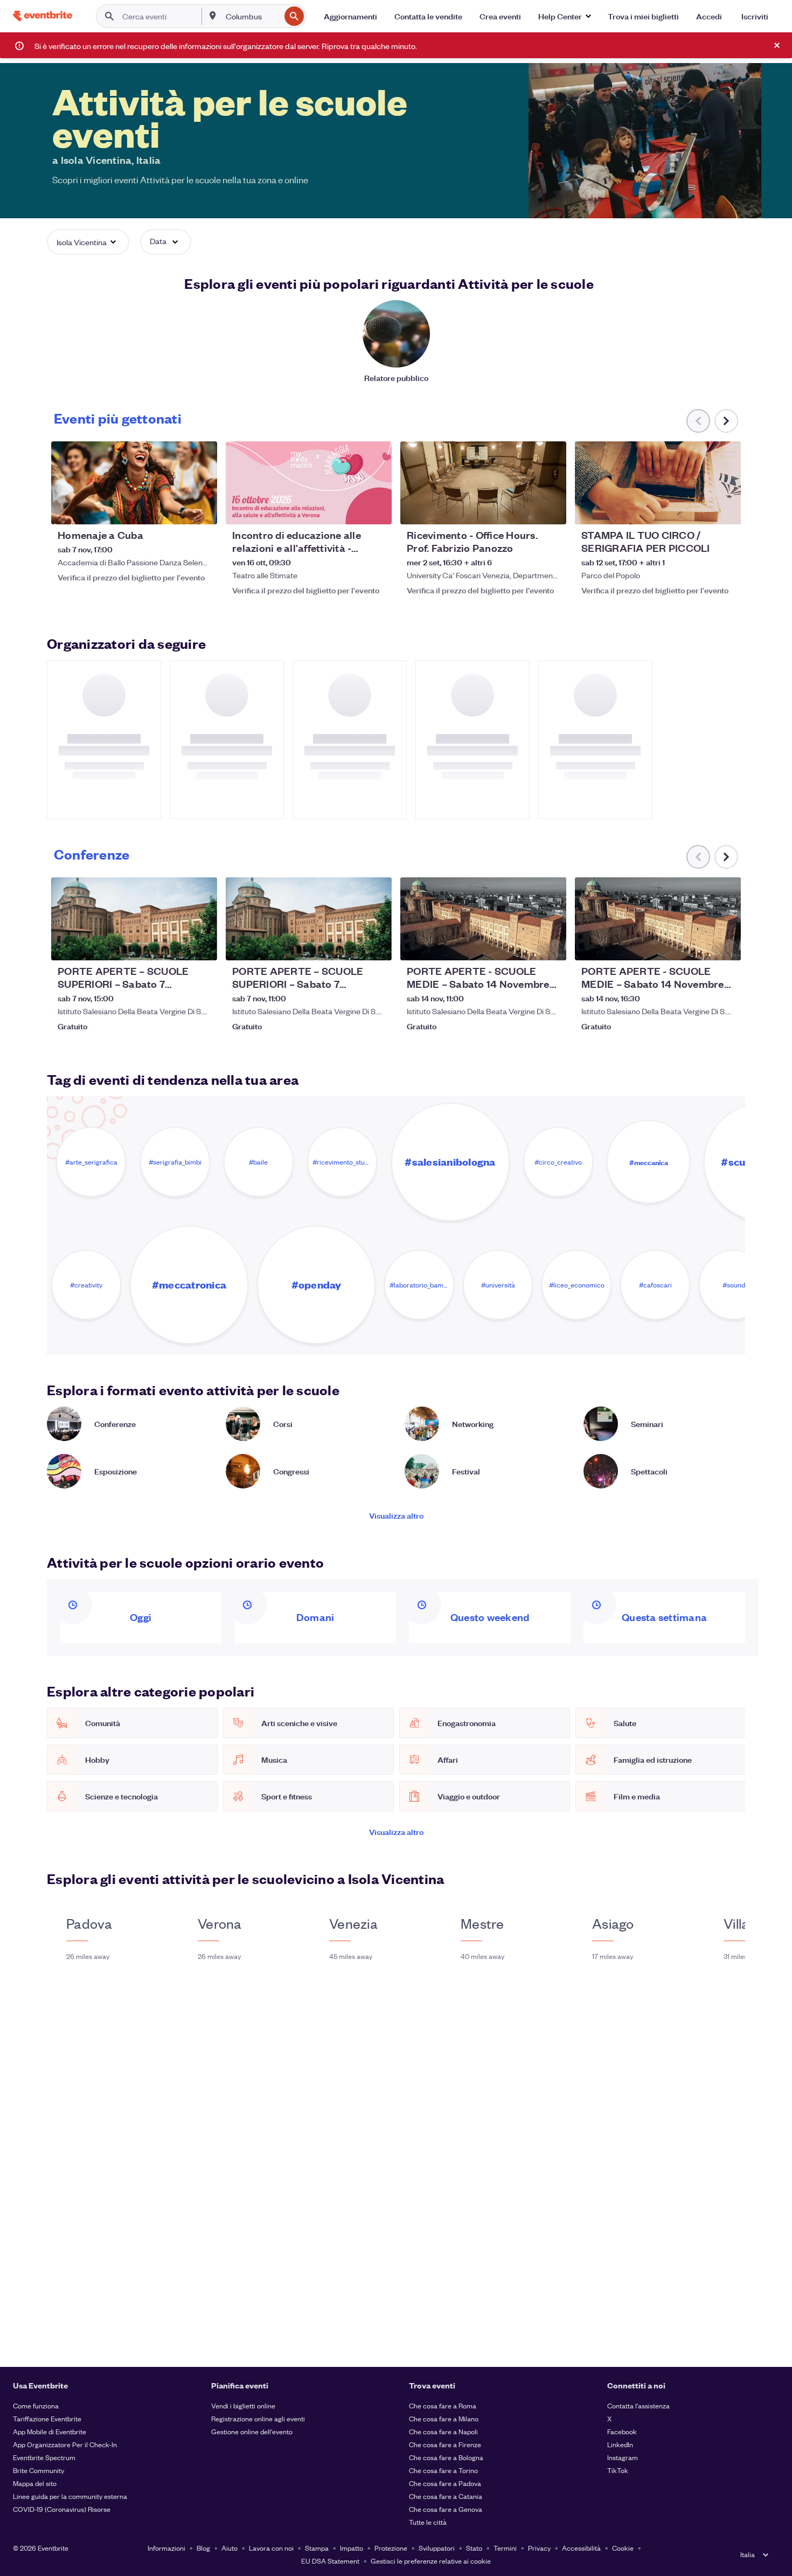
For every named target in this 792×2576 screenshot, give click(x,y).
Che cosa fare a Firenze (445, 2444)
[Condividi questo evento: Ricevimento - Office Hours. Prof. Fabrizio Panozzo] (551, 509)
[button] (564, 16)
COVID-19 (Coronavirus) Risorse (62, 2509)
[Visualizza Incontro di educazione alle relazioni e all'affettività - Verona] (309, 483)
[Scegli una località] (213, 16)
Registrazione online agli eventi (258, 2418)
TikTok (618, 2470)
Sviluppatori (437, 2548)
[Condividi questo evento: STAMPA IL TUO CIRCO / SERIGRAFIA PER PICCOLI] (726, 509)
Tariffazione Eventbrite (47, 2418)
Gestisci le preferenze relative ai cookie (431, 2561)
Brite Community (39, 2470)
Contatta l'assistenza (638, 2405)
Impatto (352, 2548)
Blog (203, 2548)
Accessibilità (581, 2548)
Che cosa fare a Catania (446, 2496)
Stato (474, 2548)
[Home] (43, 16)
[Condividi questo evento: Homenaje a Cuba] (202, 509)
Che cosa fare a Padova (445, 2483)
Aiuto (230, 2548)
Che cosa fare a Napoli (443, 2431)
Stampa (317, 2548)
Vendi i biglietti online (243, 2405)
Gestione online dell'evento (252, 2431)
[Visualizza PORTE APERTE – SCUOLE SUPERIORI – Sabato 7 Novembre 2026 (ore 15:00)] (134, 919)
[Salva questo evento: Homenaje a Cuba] (176, 509)
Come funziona (36, 2405)
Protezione (391, 2548)
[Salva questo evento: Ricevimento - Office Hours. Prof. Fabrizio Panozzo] (525, 509)
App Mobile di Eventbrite (50, 2431)
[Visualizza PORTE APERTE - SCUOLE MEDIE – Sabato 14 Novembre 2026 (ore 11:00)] (483, 919)
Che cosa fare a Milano (444, 2418)
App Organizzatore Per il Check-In (65, 2444)
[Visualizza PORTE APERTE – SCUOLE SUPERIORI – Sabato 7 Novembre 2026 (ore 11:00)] (309, 919)
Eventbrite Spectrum (44, 2457)
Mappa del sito (35, 2483)
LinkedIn (620, 2444)
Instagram (623, 2457)
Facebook (622, 2431)
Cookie (623, 2548)
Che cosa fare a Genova (446, 2509)
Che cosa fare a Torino (443, 2470)
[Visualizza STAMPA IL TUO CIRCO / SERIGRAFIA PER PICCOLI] (658, 483)
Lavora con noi (271, 2548)
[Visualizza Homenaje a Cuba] (134, 483)
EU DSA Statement (330, 2561)
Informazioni (166, 2548)
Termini (505, 2548)
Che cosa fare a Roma (443, 2405)
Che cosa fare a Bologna (446, 2457)
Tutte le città (428, 2522)
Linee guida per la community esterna (70, 2496)
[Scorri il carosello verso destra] (726, 421)
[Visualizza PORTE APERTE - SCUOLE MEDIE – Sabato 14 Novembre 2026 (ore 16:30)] (658, 919)
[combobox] (252, 16)
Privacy (539, 2548)
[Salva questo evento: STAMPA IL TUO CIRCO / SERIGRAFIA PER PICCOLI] (700, 509)
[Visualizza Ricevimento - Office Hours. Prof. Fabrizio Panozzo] (483, 483)
